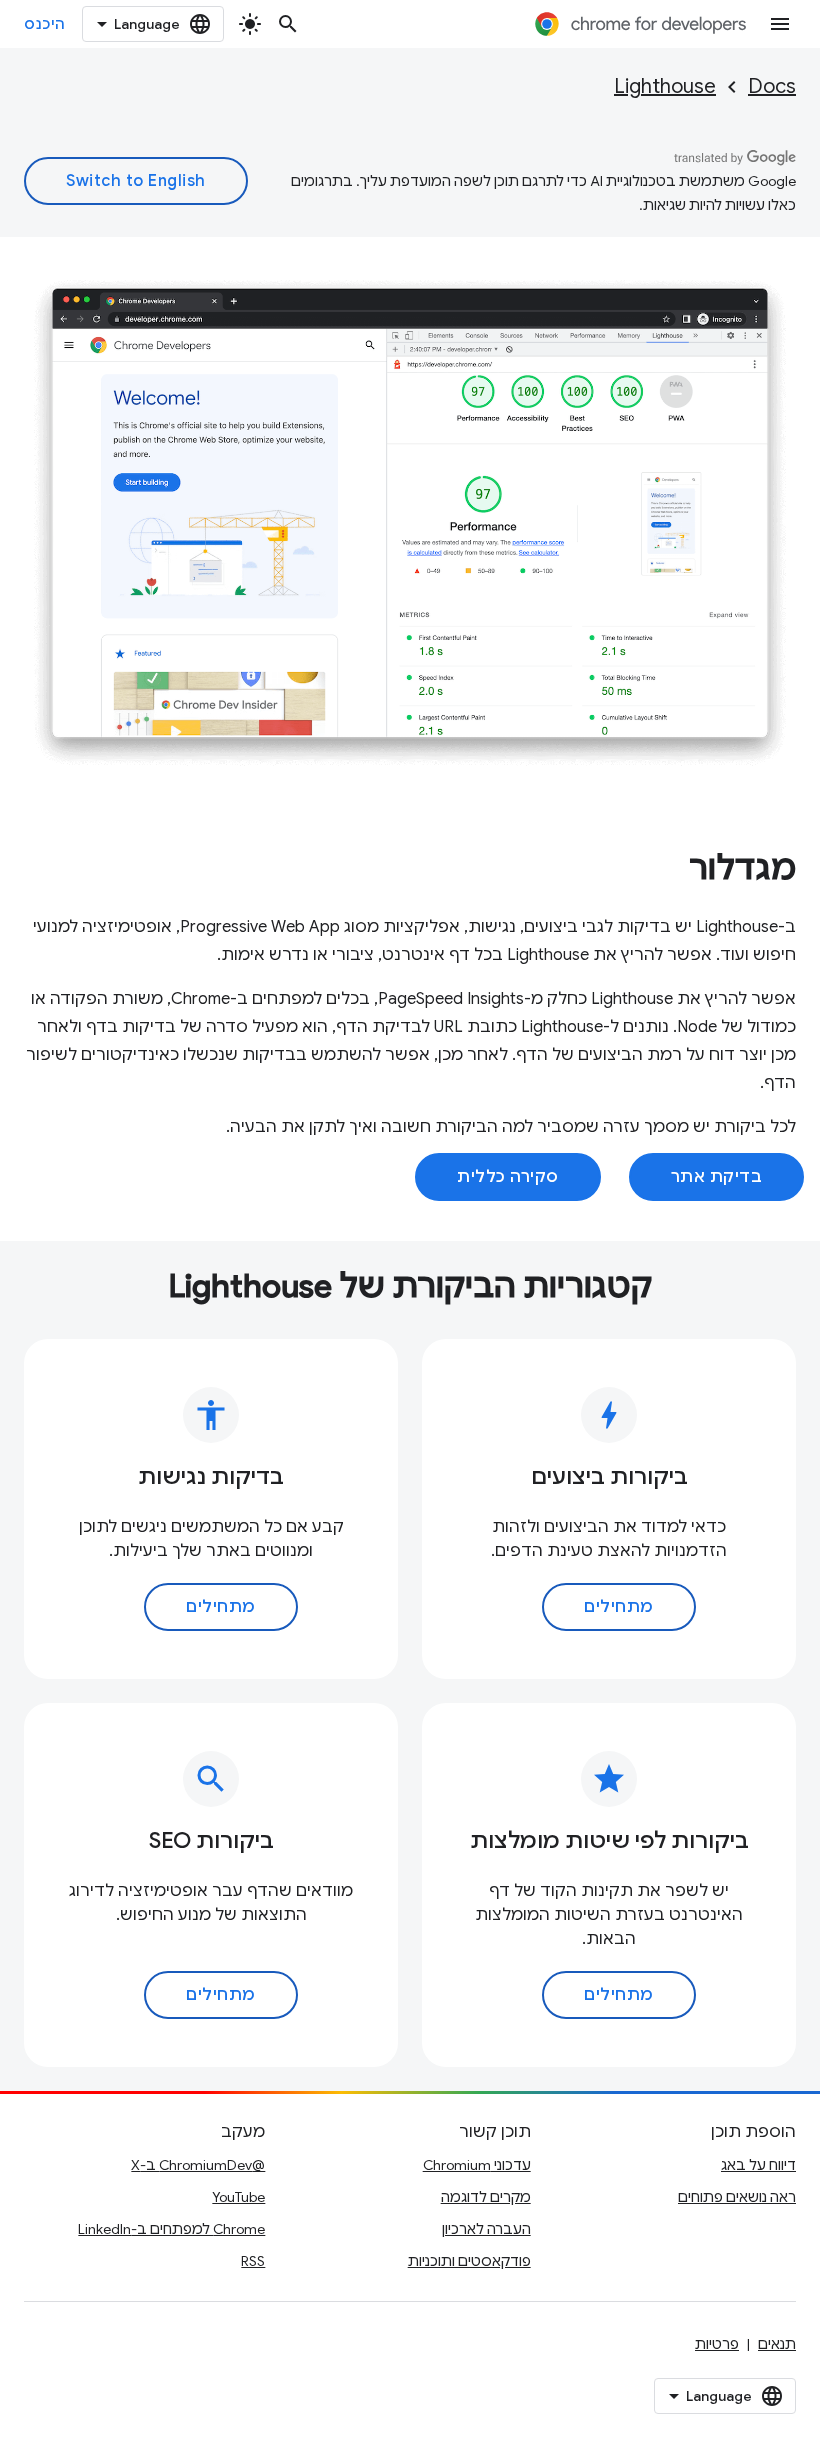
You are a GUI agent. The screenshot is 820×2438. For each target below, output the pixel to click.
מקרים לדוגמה (486, 2197)
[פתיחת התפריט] (780, 24)
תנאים (777, 2344)
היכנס (45, 24)
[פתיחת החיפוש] (288, 24)
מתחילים (619, 1607)
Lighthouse (665, 86)
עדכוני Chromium (477, 2165)
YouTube (238, 2197)
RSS (253, 2261)
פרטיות (717, 2344)
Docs (772, 86)
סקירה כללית (508, 1177)
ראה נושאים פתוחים (737, 2197)
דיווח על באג (758, 2165)
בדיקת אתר (717, 1177)
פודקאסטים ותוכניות (469, 2261)
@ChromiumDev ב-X (198, 2165)
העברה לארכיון (486, 2229)
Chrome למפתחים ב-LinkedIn (171, 2229)
